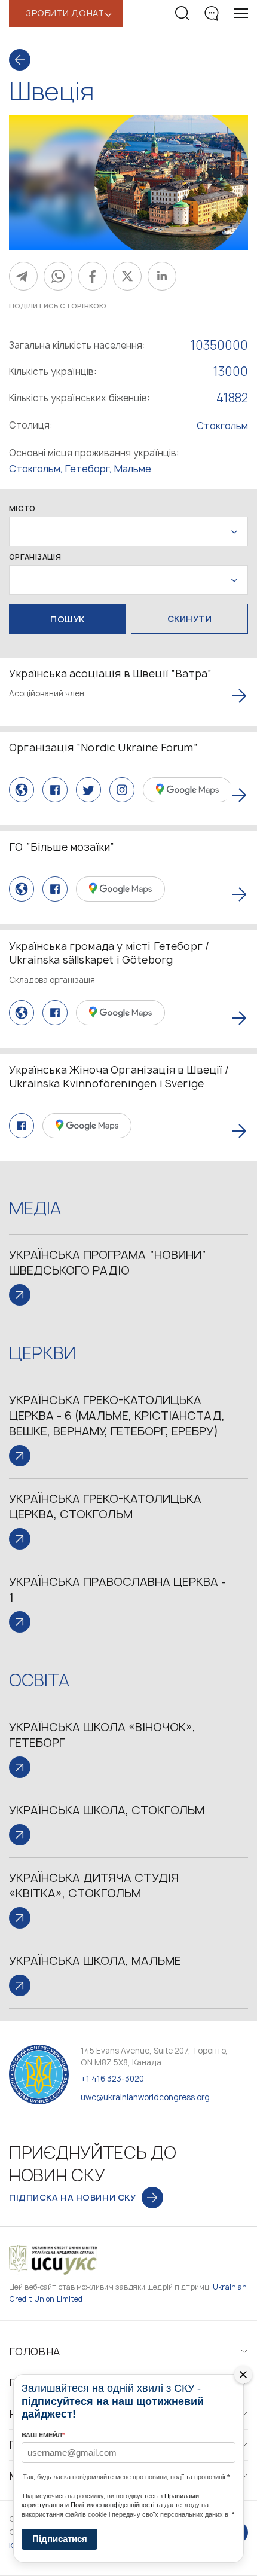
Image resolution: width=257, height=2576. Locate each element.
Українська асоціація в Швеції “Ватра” (110, 673)
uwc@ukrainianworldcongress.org (145, 2097)
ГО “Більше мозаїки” (62, 847)
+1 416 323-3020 (112, 2079)
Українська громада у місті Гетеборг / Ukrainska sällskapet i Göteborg (109, 953)
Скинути (190, 618)
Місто (22, 509)
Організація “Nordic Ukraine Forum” (103, 748)
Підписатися (60, 2539)
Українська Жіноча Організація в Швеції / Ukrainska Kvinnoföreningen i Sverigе (119, 1077)
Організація (35, 557)
